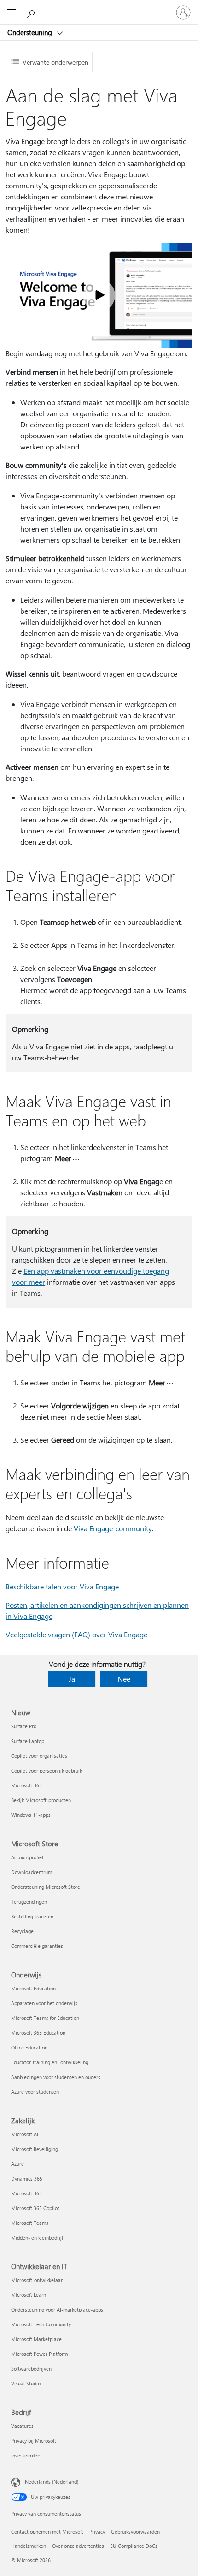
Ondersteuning (31, 32)
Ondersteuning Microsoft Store (46, 1887)
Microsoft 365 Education (38, 2033)
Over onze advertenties (78, 2546)
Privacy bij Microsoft (34, 2441)
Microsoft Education (33, 1988)
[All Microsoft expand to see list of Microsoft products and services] (12, 12)
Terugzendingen (29, 1902)
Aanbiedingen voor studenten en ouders (56, 2077)
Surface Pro (24, 1726)
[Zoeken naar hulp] (32, 12)
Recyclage (22, 1931)
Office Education (29, 2047)
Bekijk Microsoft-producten (41, 1800)
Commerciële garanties (37, 1946)
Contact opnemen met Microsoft (47, 2531)
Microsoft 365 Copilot (35, 2208)
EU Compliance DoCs (134, 2546)
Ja (72, 1679)
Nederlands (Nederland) (52, 2482)
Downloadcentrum (32, 1872)
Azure (17, 2164)
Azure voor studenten (35, 2092)
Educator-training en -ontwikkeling (50, 2062)
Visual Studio (26, 2383)
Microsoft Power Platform (39, 2354)
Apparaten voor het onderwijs (44, 2003)
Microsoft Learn (29, 2295)
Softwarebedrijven (31, 2369)
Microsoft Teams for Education (45, 2018)
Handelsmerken (29, 2546)
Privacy (97, 2531)
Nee (124, 1679)
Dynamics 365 (27, 2178)
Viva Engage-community (113, 1528)
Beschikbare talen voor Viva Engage (62, 1586)
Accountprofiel (27, 1857)
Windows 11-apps (31, 1815)
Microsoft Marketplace (36, 2339)
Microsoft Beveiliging (35, 2149)
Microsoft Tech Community (41, 2324)
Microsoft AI (25, 2134)
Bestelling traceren (32, 1916)
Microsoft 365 (26, 1785)
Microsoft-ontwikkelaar (37, 2280)
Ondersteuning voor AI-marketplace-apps (57, 2309)
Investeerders (26, 2455)
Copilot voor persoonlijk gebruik (47, 1770)
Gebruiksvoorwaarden (135, 2531)
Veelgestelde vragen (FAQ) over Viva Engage (76, 1634)
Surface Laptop (28, 1741)
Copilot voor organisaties (39, 1756)
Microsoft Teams (30, 2223)
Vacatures (22, 2426)
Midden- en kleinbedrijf (37, 2238)
